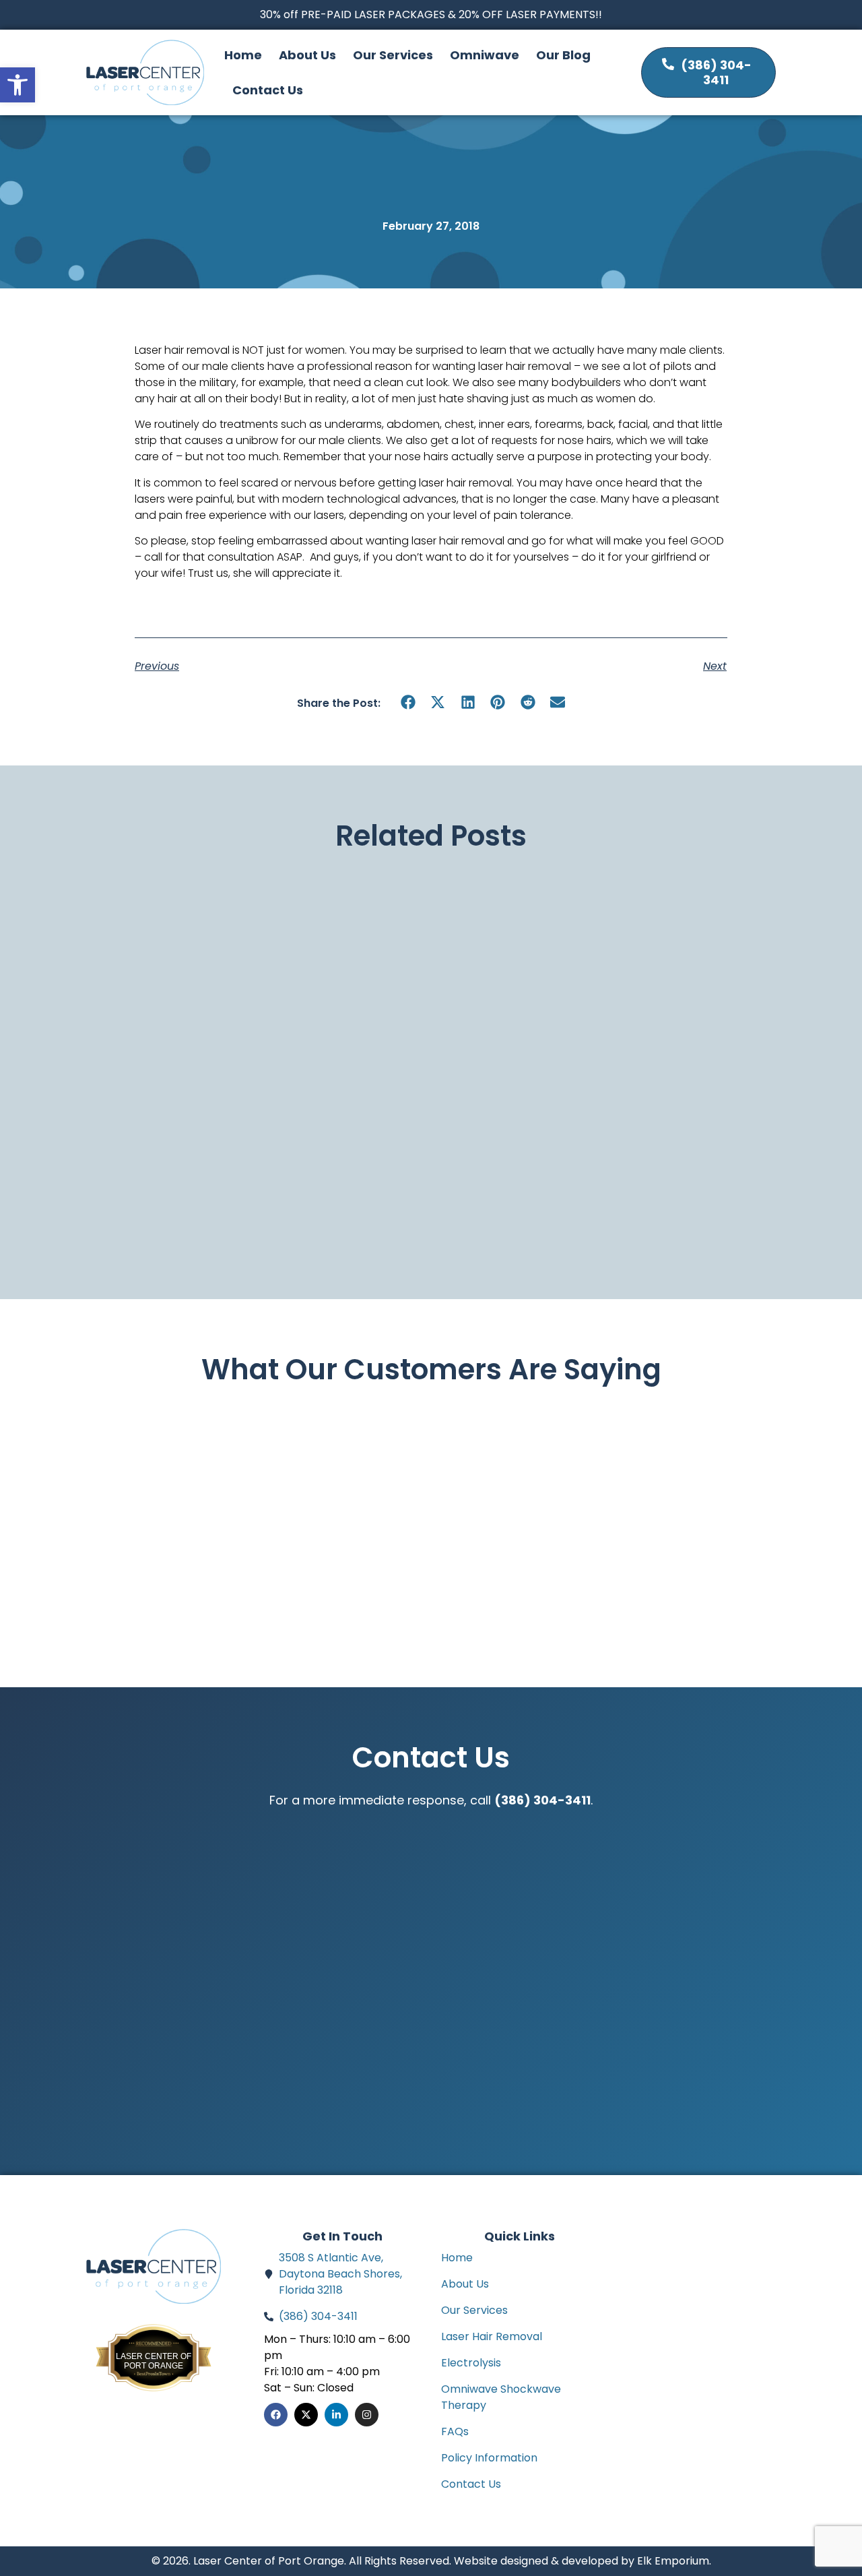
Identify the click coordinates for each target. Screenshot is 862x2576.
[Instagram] (367, 2415)
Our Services (393, 55)
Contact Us (268, 90)
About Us (307, 55)
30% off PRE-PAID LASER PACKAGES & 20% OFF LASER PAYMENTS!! (431, 14)
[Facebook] (276, 2415)
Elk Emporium (673, 2561)
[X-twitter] (306, 2415)
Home (243, 55)
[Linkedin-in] (336, 2415)
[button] (408, 702)
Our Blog (563, 55)
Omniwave (485, 55)
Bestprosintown (154, 2349)
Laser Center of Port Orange (154, 2361)
